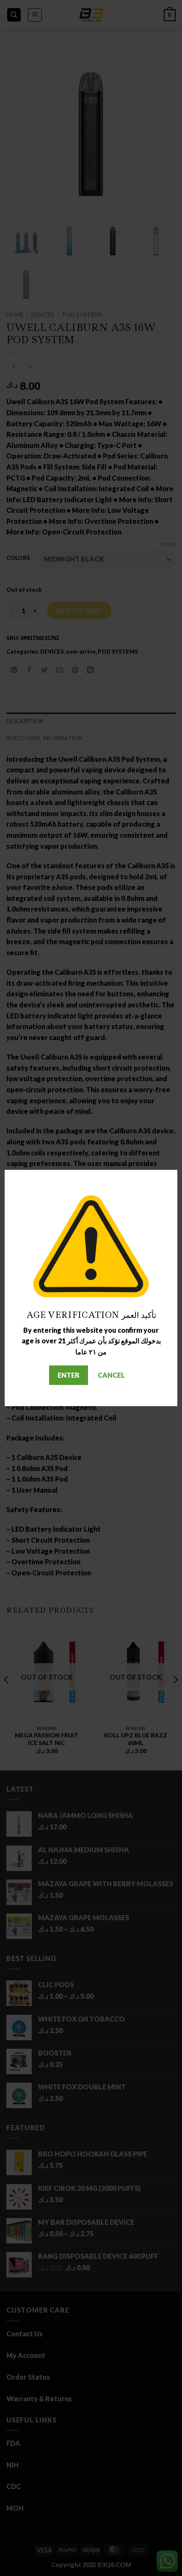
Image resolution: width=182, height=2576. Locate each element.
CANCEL (111, 1375)
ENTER (69, 1375)
